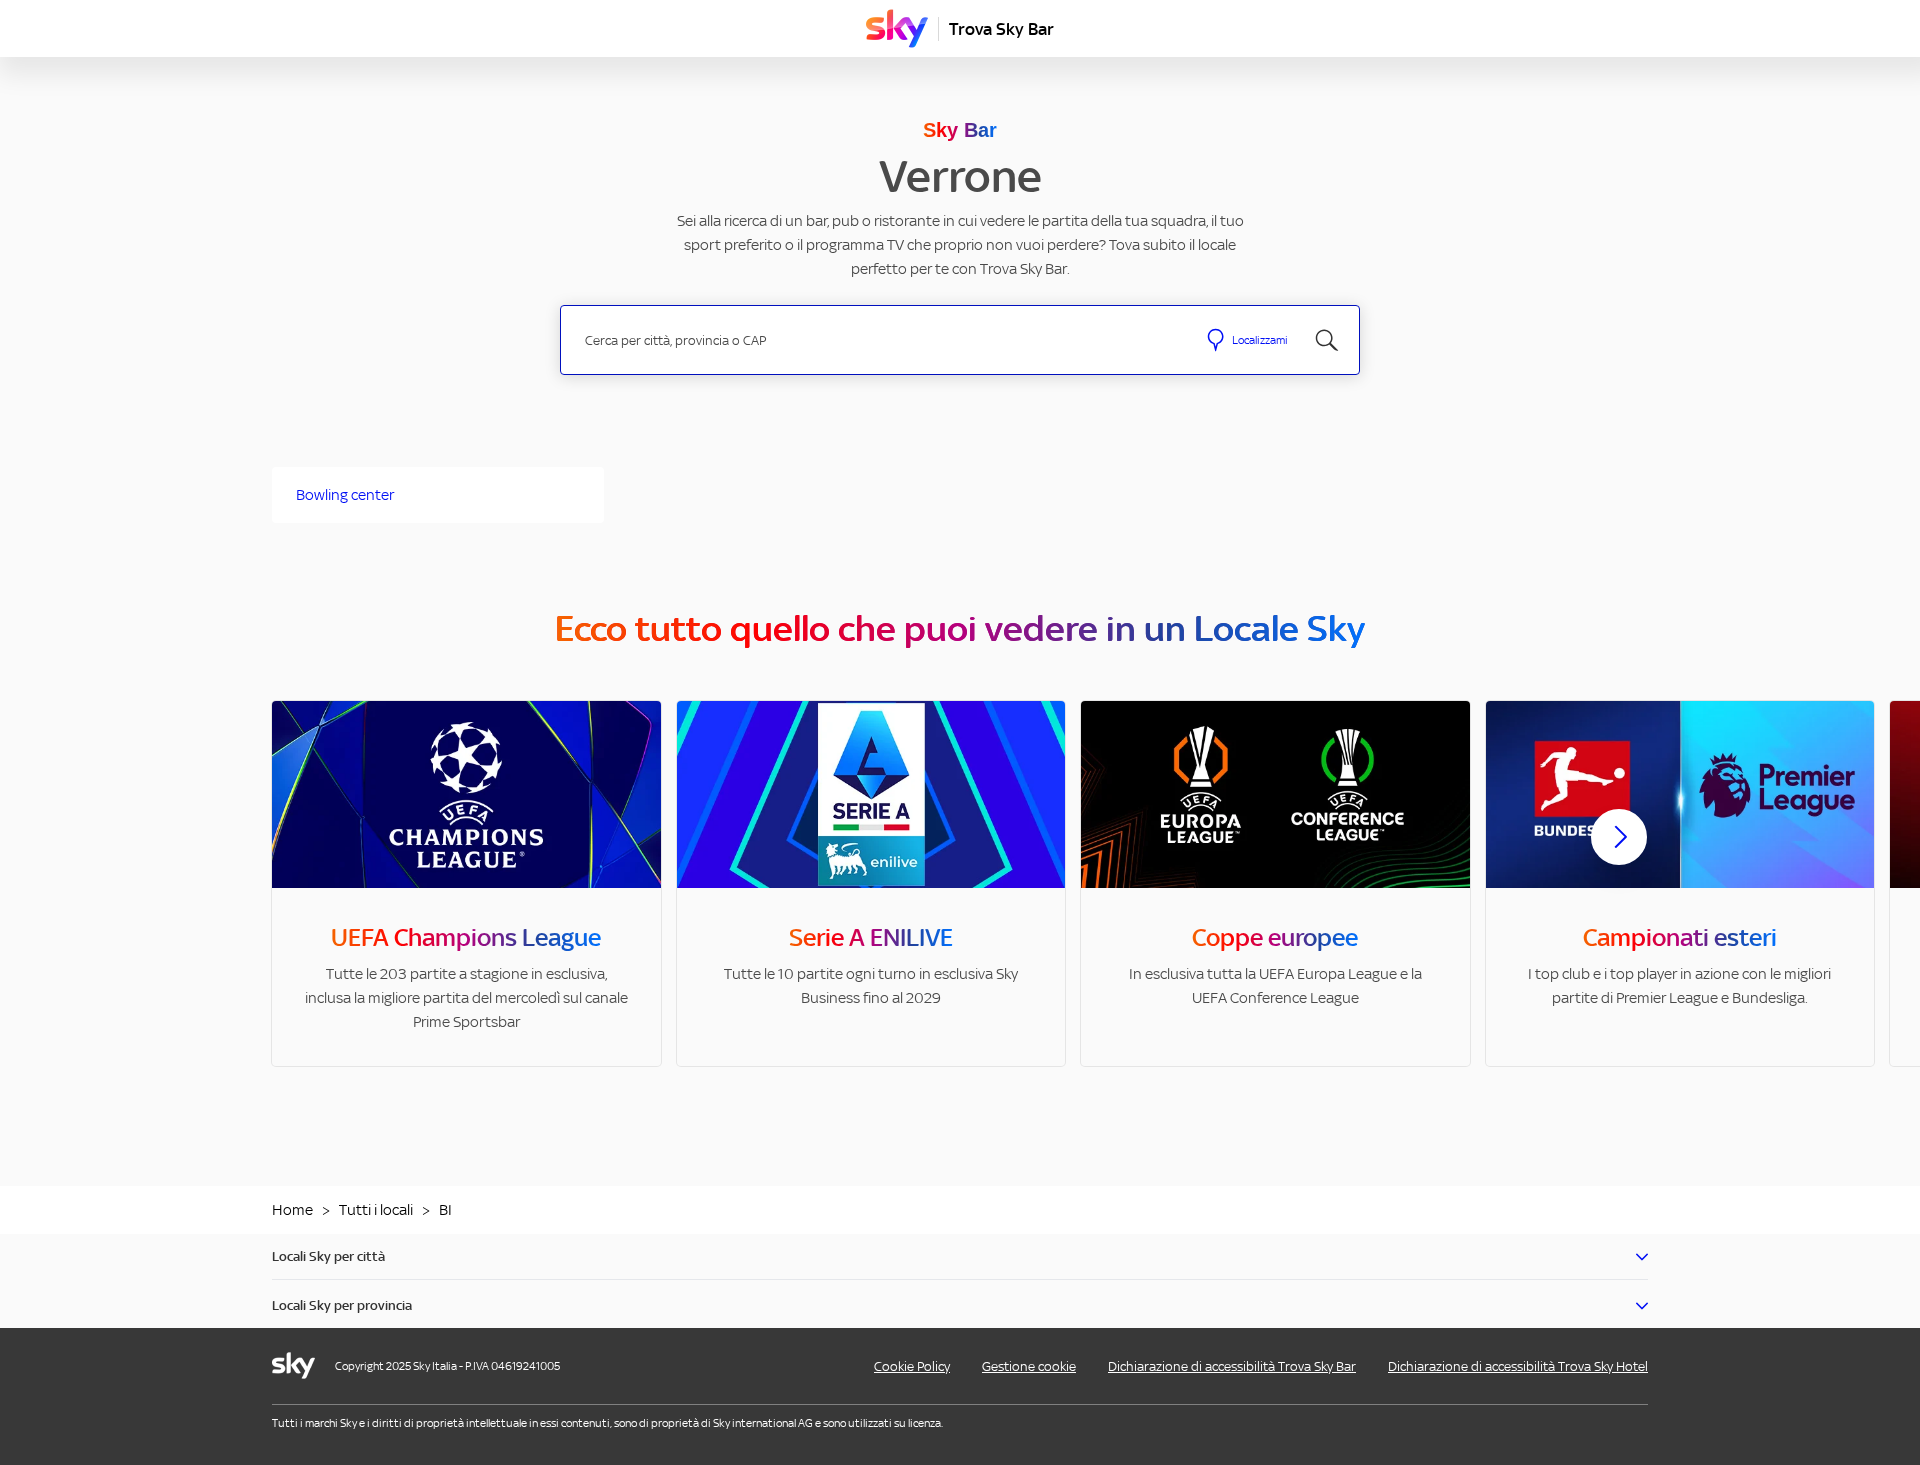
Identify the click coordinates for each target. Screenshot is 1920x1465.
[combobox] (878, 340)
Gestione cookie (1029, 1366)
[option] (466, 883)
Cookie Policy (912, 1366)
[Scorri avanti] (1619, 853)
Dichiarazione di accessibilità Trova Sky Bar (1232, 1366)
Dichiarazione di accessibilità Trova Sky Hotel (1518, 1366)
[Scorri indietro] (301, 849)
